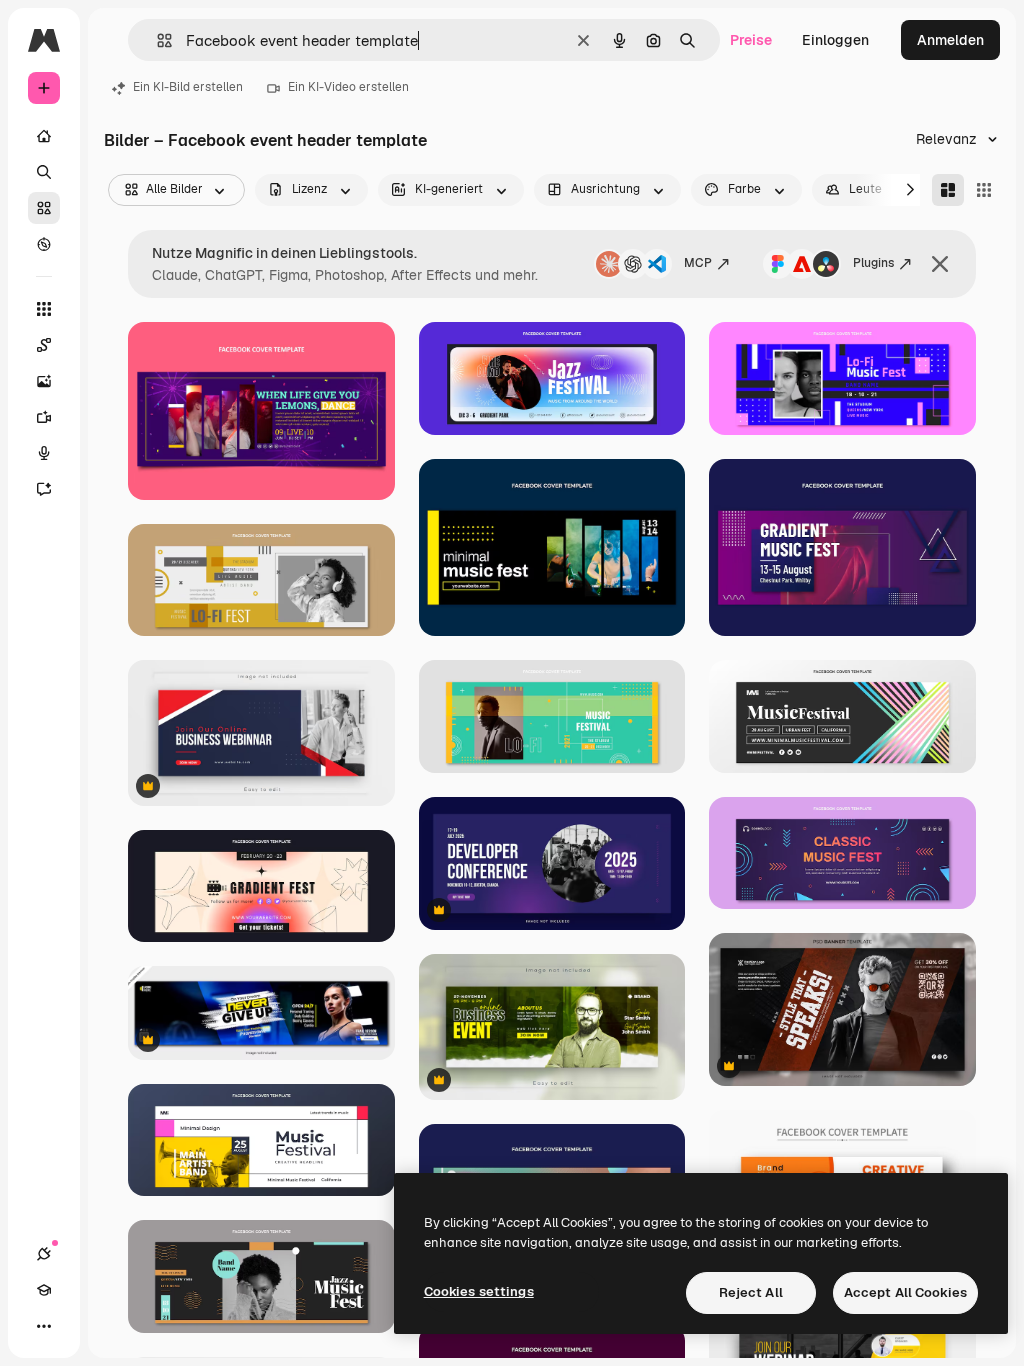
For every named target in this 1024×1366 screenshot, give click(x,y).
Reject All (751, 1292)
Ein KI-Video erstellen (348, 87)
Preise (751, 40)
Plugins (873, 263)
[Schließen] (940, 264)
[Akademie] (44, 1290)
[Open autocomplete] (156, 40)
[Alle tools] (44, 309)
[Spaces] (44, 345)
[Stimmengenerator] (44, 453)
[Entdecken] (44, 244)
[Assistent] (44, 489)
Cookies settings (479, 1291)
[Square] (984, 190)
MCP (698, 263)
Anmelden (950, 40)
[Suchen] (44, 172)
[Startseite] (44, 136)
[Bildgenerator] (44, 381)
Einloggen (835, 40)
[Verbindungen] (44, 1254)
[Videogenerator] (44, 417)
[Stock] (44, 208)
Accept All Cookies (905, 1292)
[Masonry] (948, 190)
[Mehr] (44, 1326)
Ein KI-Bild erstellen (188, 87)
